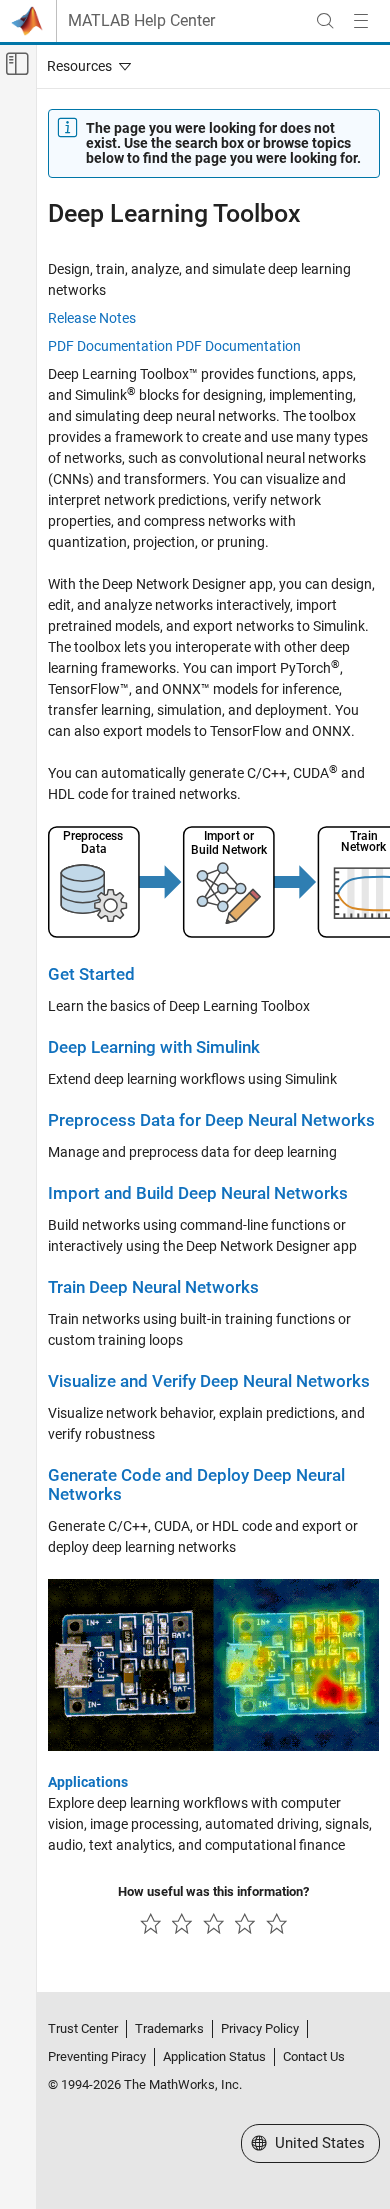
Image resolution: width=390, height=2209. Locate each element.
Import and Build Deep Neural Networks (198, 1193)
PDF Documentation (110, 346)
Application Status (214, 2056)
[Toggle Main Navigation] (361, 21)
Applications (88, 1782)
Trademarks (169, 2028)
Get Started (91, 974)
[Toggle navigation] (85, 66)
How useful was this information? (213, 1891)
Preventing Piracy (97, 2056)
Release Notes (92, 318)
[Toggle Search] (325, 21)
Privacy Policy (260, 2028)
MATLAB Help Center (141, 21)
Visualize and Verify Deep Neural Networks (209, 1381)
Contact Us (314, 2056)
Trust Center (83, 2028)
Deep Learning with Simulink (154, 1047)
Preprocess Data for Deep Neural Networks (211, 1120)
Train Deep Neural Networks (153, 1287)
